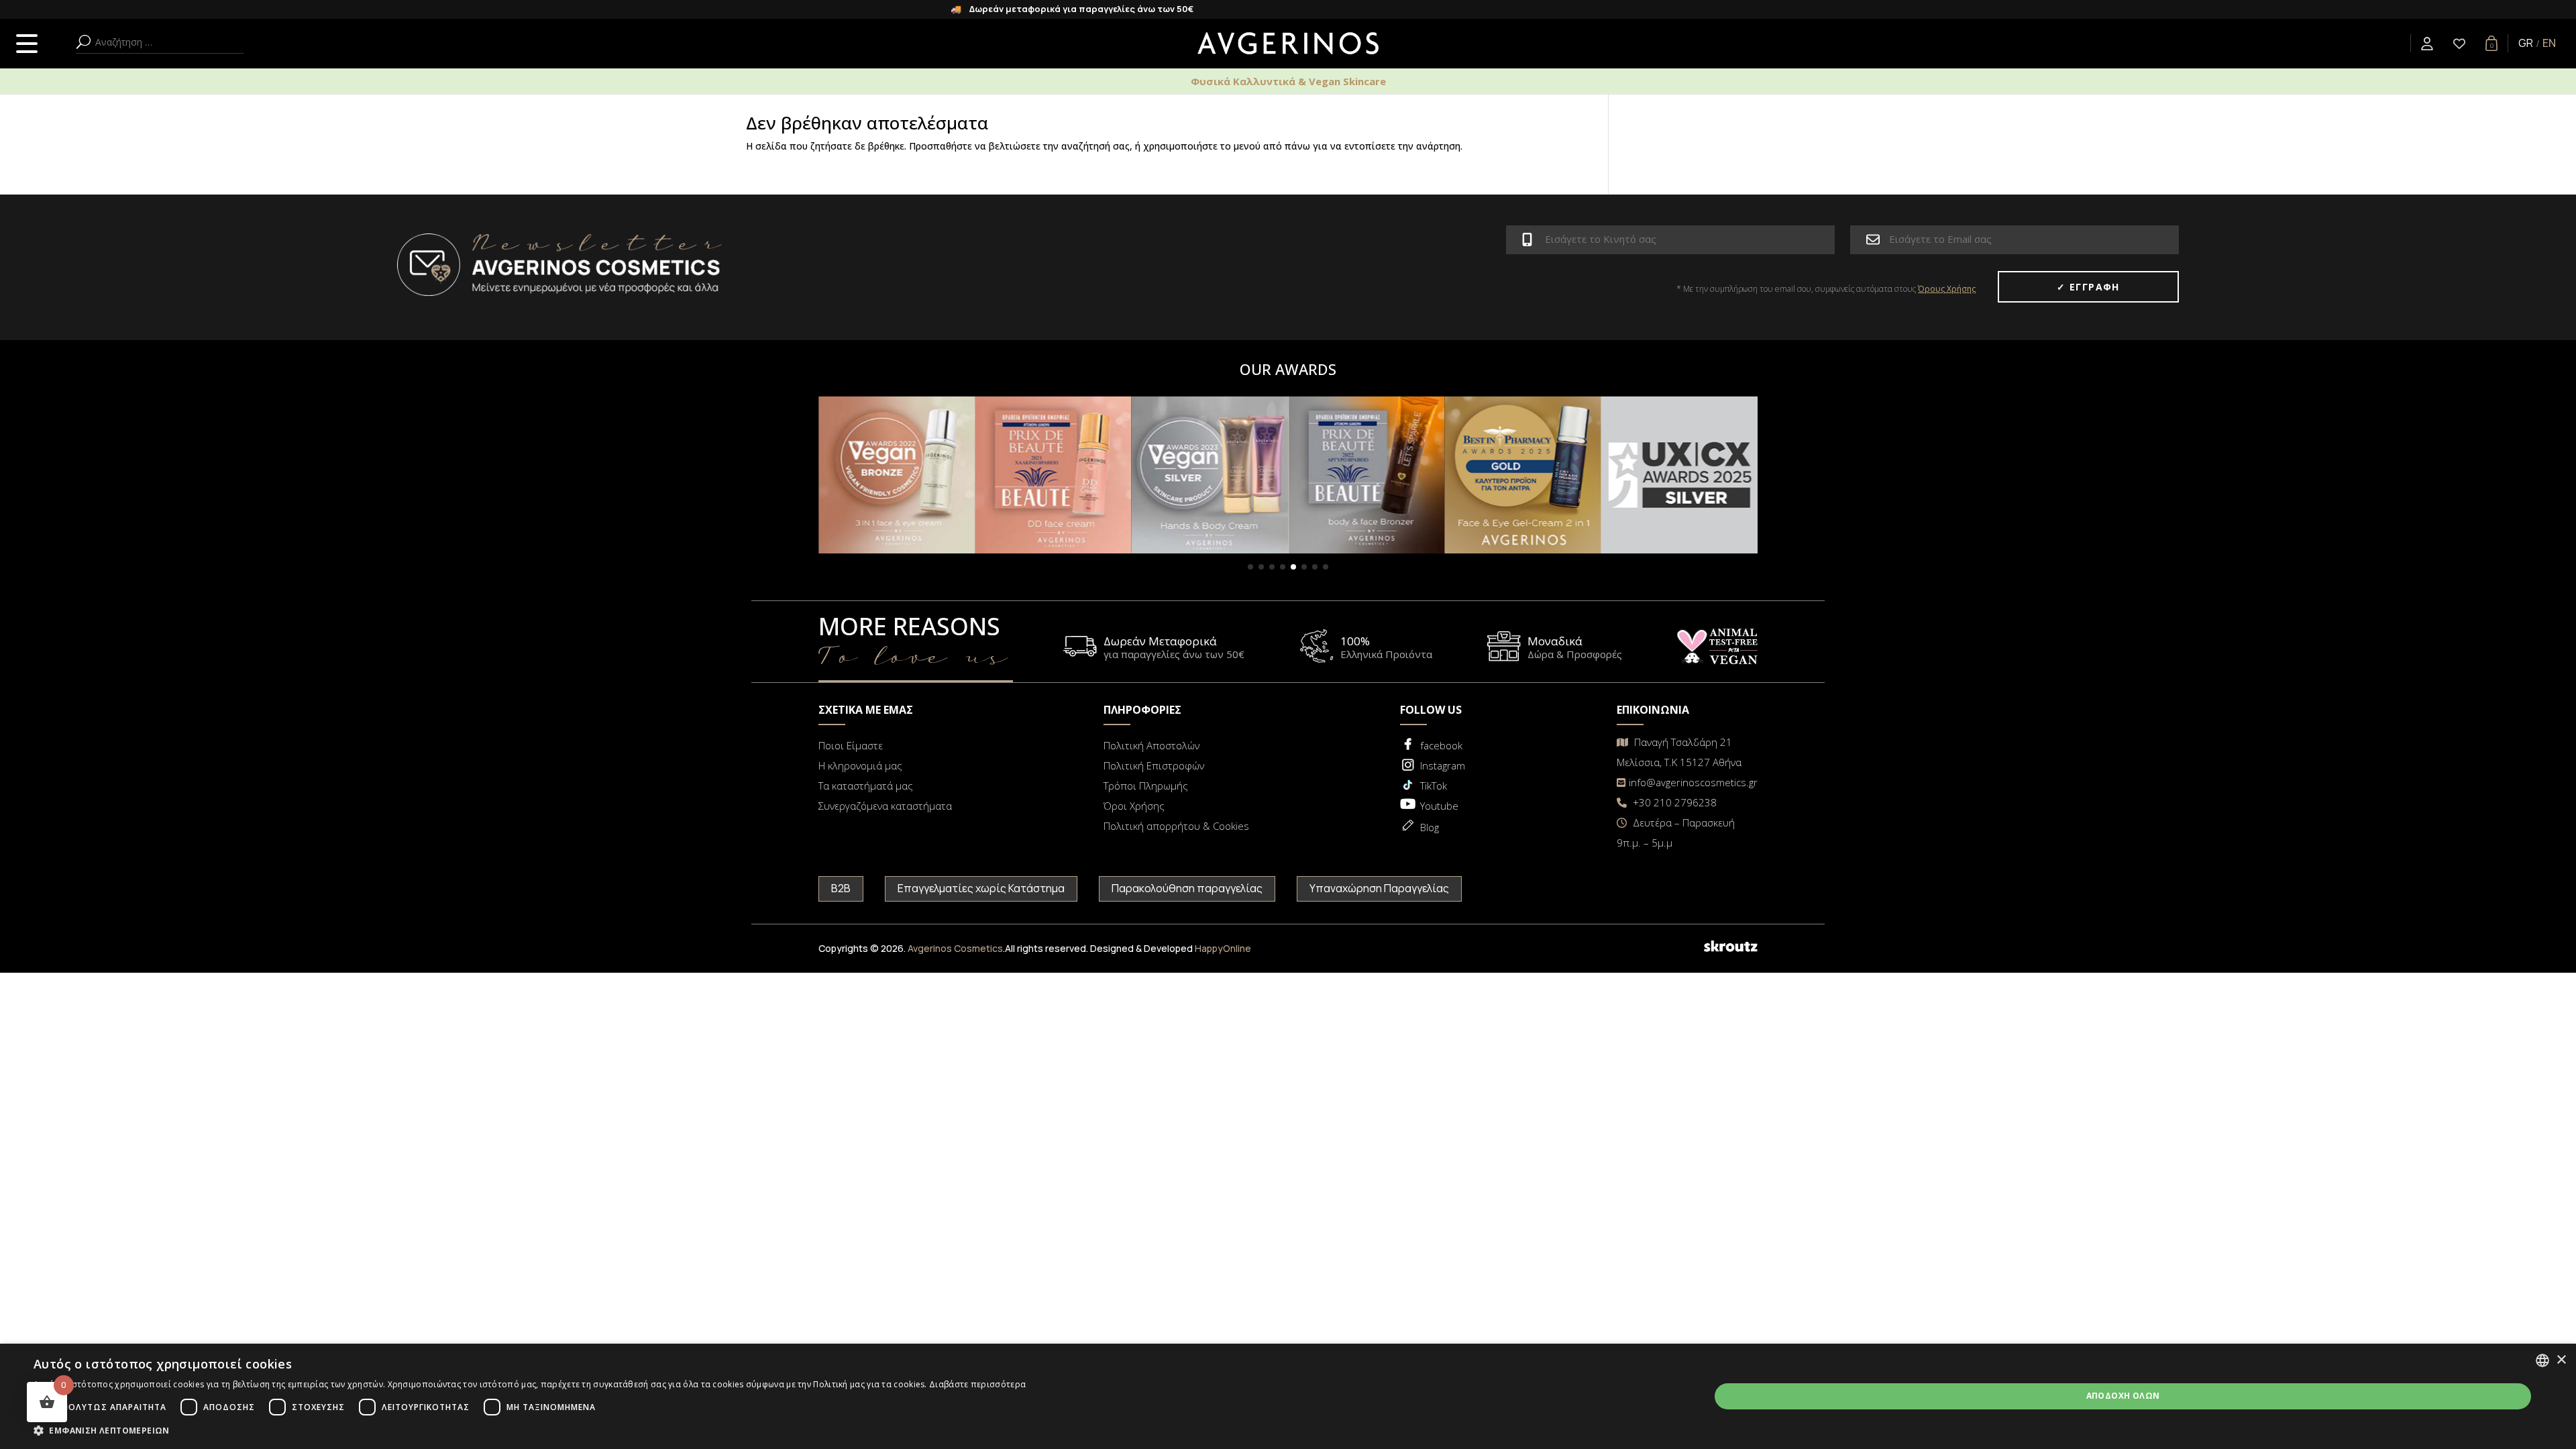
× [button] (2561, 1360)
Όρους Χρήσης (1947, 289)
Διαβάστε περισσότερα (977, 1384)
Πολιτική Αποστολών (1151, 745)
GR (2526, 43)
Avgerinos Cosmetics (955, 948)
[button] (1250, 567)
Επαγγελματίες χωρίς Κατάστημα (981, 888)
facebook (1441, 745)
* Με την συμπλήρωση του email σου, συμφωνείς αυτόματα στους (1826, 289)
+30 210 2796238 (1673, 802)
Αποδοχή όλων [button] (2123, 1396)
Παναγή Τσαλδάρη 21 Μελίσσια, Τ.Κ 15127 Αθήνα (1679, 752)
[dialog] (1288, 1396)
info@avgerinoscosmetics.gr (1693, 782)
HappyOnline (1223, 948)
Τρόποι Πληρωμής (1146, 786)
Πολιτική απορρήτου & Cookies (1176, 826)
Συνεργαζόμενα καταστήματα (885, 806)
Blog (1430, 827)
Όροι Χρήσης (1134, 806)
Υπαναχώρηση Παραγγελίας (1379, 888)
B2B (841, 888)
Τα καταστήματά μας (866, 786)
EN (2549, 43)
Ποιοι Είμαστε (851, 745)
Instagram (1443, 765)
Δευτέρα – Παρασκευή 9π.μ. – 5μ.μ (1676, 833)
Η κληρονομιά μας (860, 765)
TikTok (1434, 786)
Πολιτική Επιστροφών (1154, 765)
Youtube (1439, 806)
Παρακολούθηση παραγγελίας (1187, 888)
